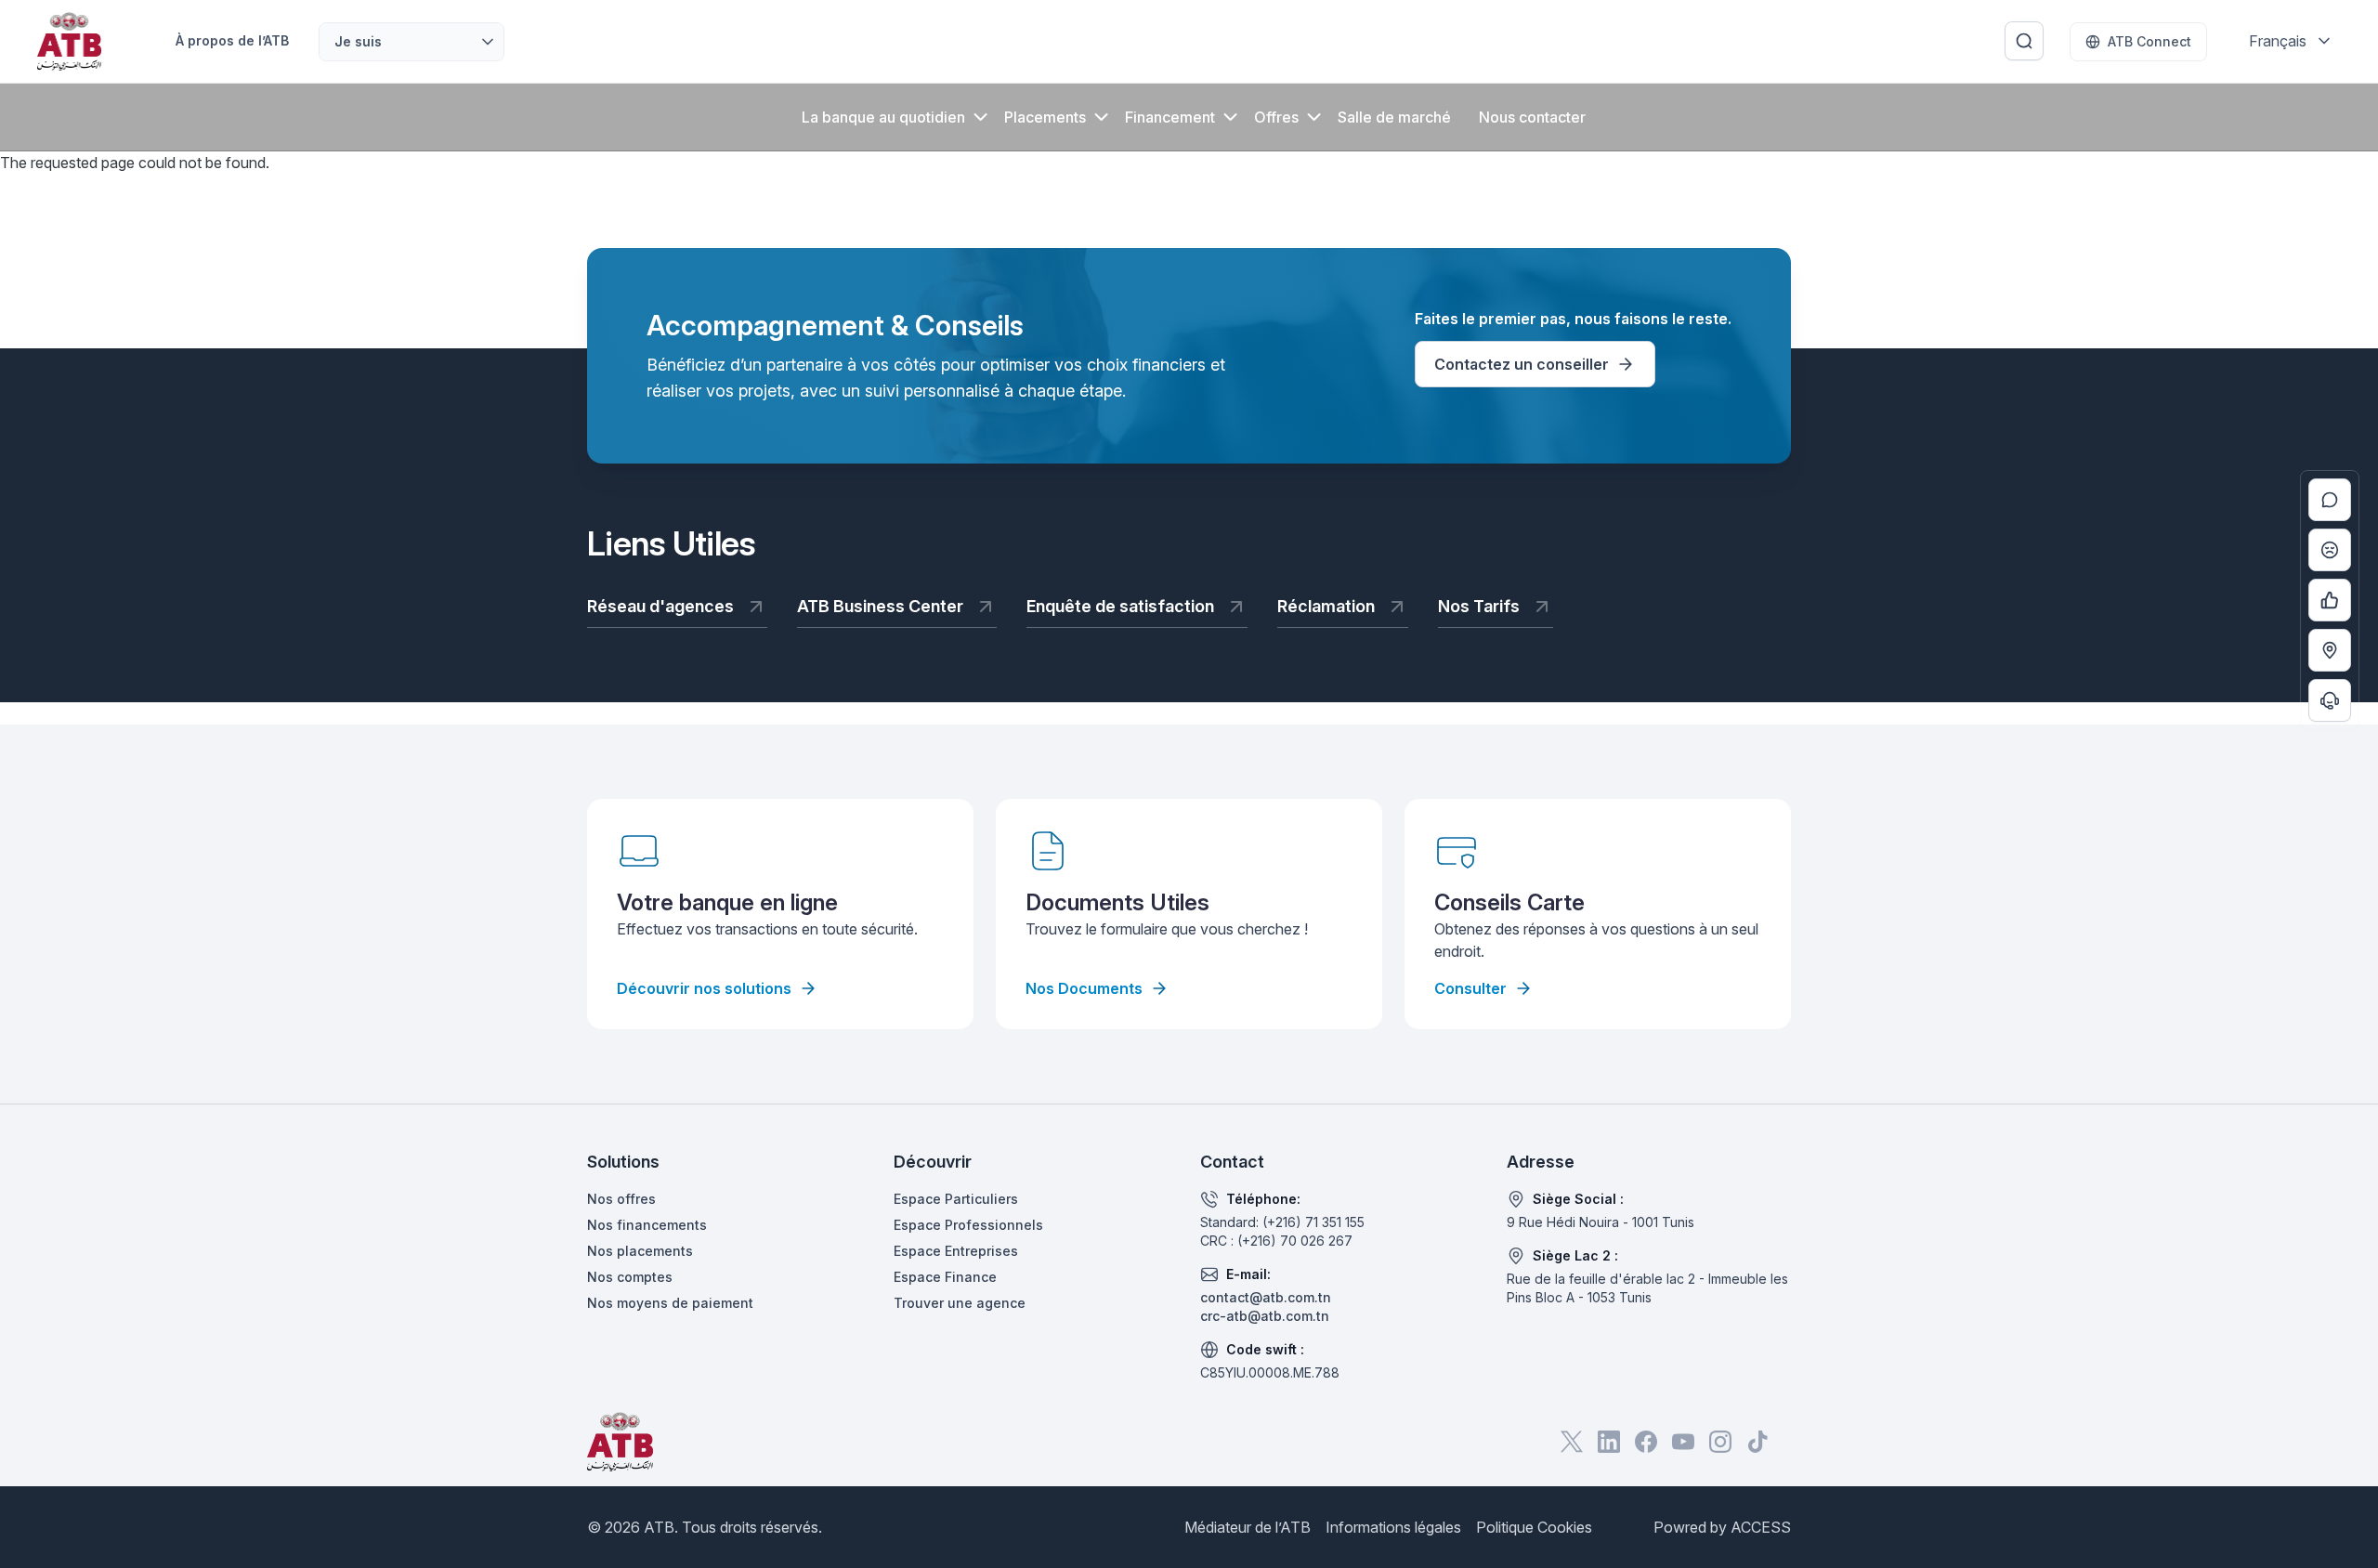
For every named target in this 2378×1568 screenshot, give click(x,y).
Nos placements (640, 1251)
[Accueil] (69, 41)
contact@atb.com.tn (1266, 1297)
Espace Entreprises (956, 1251)
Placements (1045, 117)
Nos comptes (630, 1277)
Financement (1170, 117)
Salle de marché (1394, 117)
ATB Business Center (880, 606)
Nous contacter (1532, 117)
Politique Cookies (1534, 1527)
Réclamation (1326, 606)
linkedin (1609, 1442)
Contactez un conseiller (1522, 364)
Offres (1276, 117)
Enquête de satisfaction (1120, 606)
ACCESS (1761, 1527)
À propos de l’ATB (232, 40)
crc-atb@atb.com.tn (1265, 1316)
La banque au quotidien (883, 117)
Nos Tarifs (1479, 606)
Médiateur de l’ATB (1248, 1527)
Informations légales (1393, 1527)
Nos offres (621, 1199)
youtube (1683, 1442)
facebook (1646, 1442)
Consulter (1470, 988)
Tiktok (1757, 1442)
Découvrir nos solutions (704, 988)
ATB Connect (2149, 41)
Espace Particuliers (956, 1199)
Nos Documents (1084, 988)
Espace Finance (945, 1277)
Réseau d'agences (660, 606)
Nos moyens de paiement (670, 1303)
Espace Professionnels (968, 1225)
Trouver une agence (960, 1303)
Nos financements (647, 1225)
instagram (1720, 1442)
